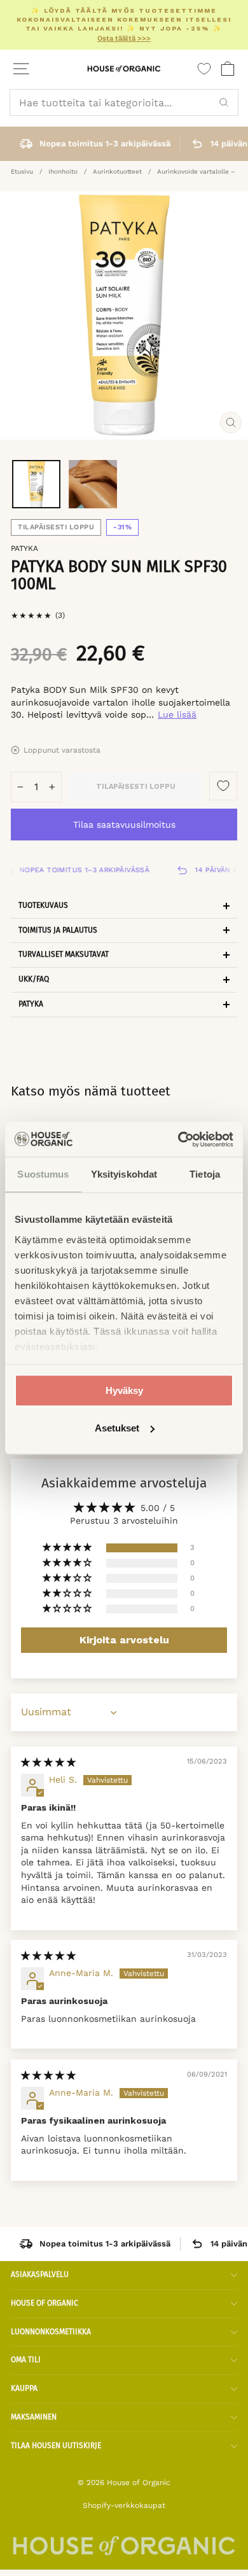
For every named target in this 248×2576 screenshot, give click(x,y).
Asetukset (117, 1428)
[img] (48, 1762)
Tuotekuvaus (43, 905)
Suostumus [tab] (43, 1174)
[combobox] (124, 102)
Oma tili (26, 2360)
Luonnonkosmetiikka (51, 2332)
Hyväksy (124, 1390)
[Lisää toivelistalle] (223, 786)
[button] (68, 1548)
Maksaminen (34, 2417)
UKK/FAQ (34, 979)
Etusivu (22, 171)
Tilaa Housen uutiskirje (56, 2446)
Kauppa (24, 2388)
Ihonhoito (63, 171)
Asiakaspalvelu (40, 2274)
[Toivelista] (204, 69)
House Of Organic (45, 2303)
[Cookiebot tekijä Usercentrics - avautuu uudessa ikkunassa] (178, 1139)
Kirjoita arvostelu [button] (124, 1640)
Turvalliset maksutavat (64, 954)
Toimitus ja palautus (58, 930)
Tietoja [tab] (205, 1174)
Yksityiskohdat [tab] (124, 1174)
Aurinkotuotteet (117, 171)
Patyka (24, 548)
